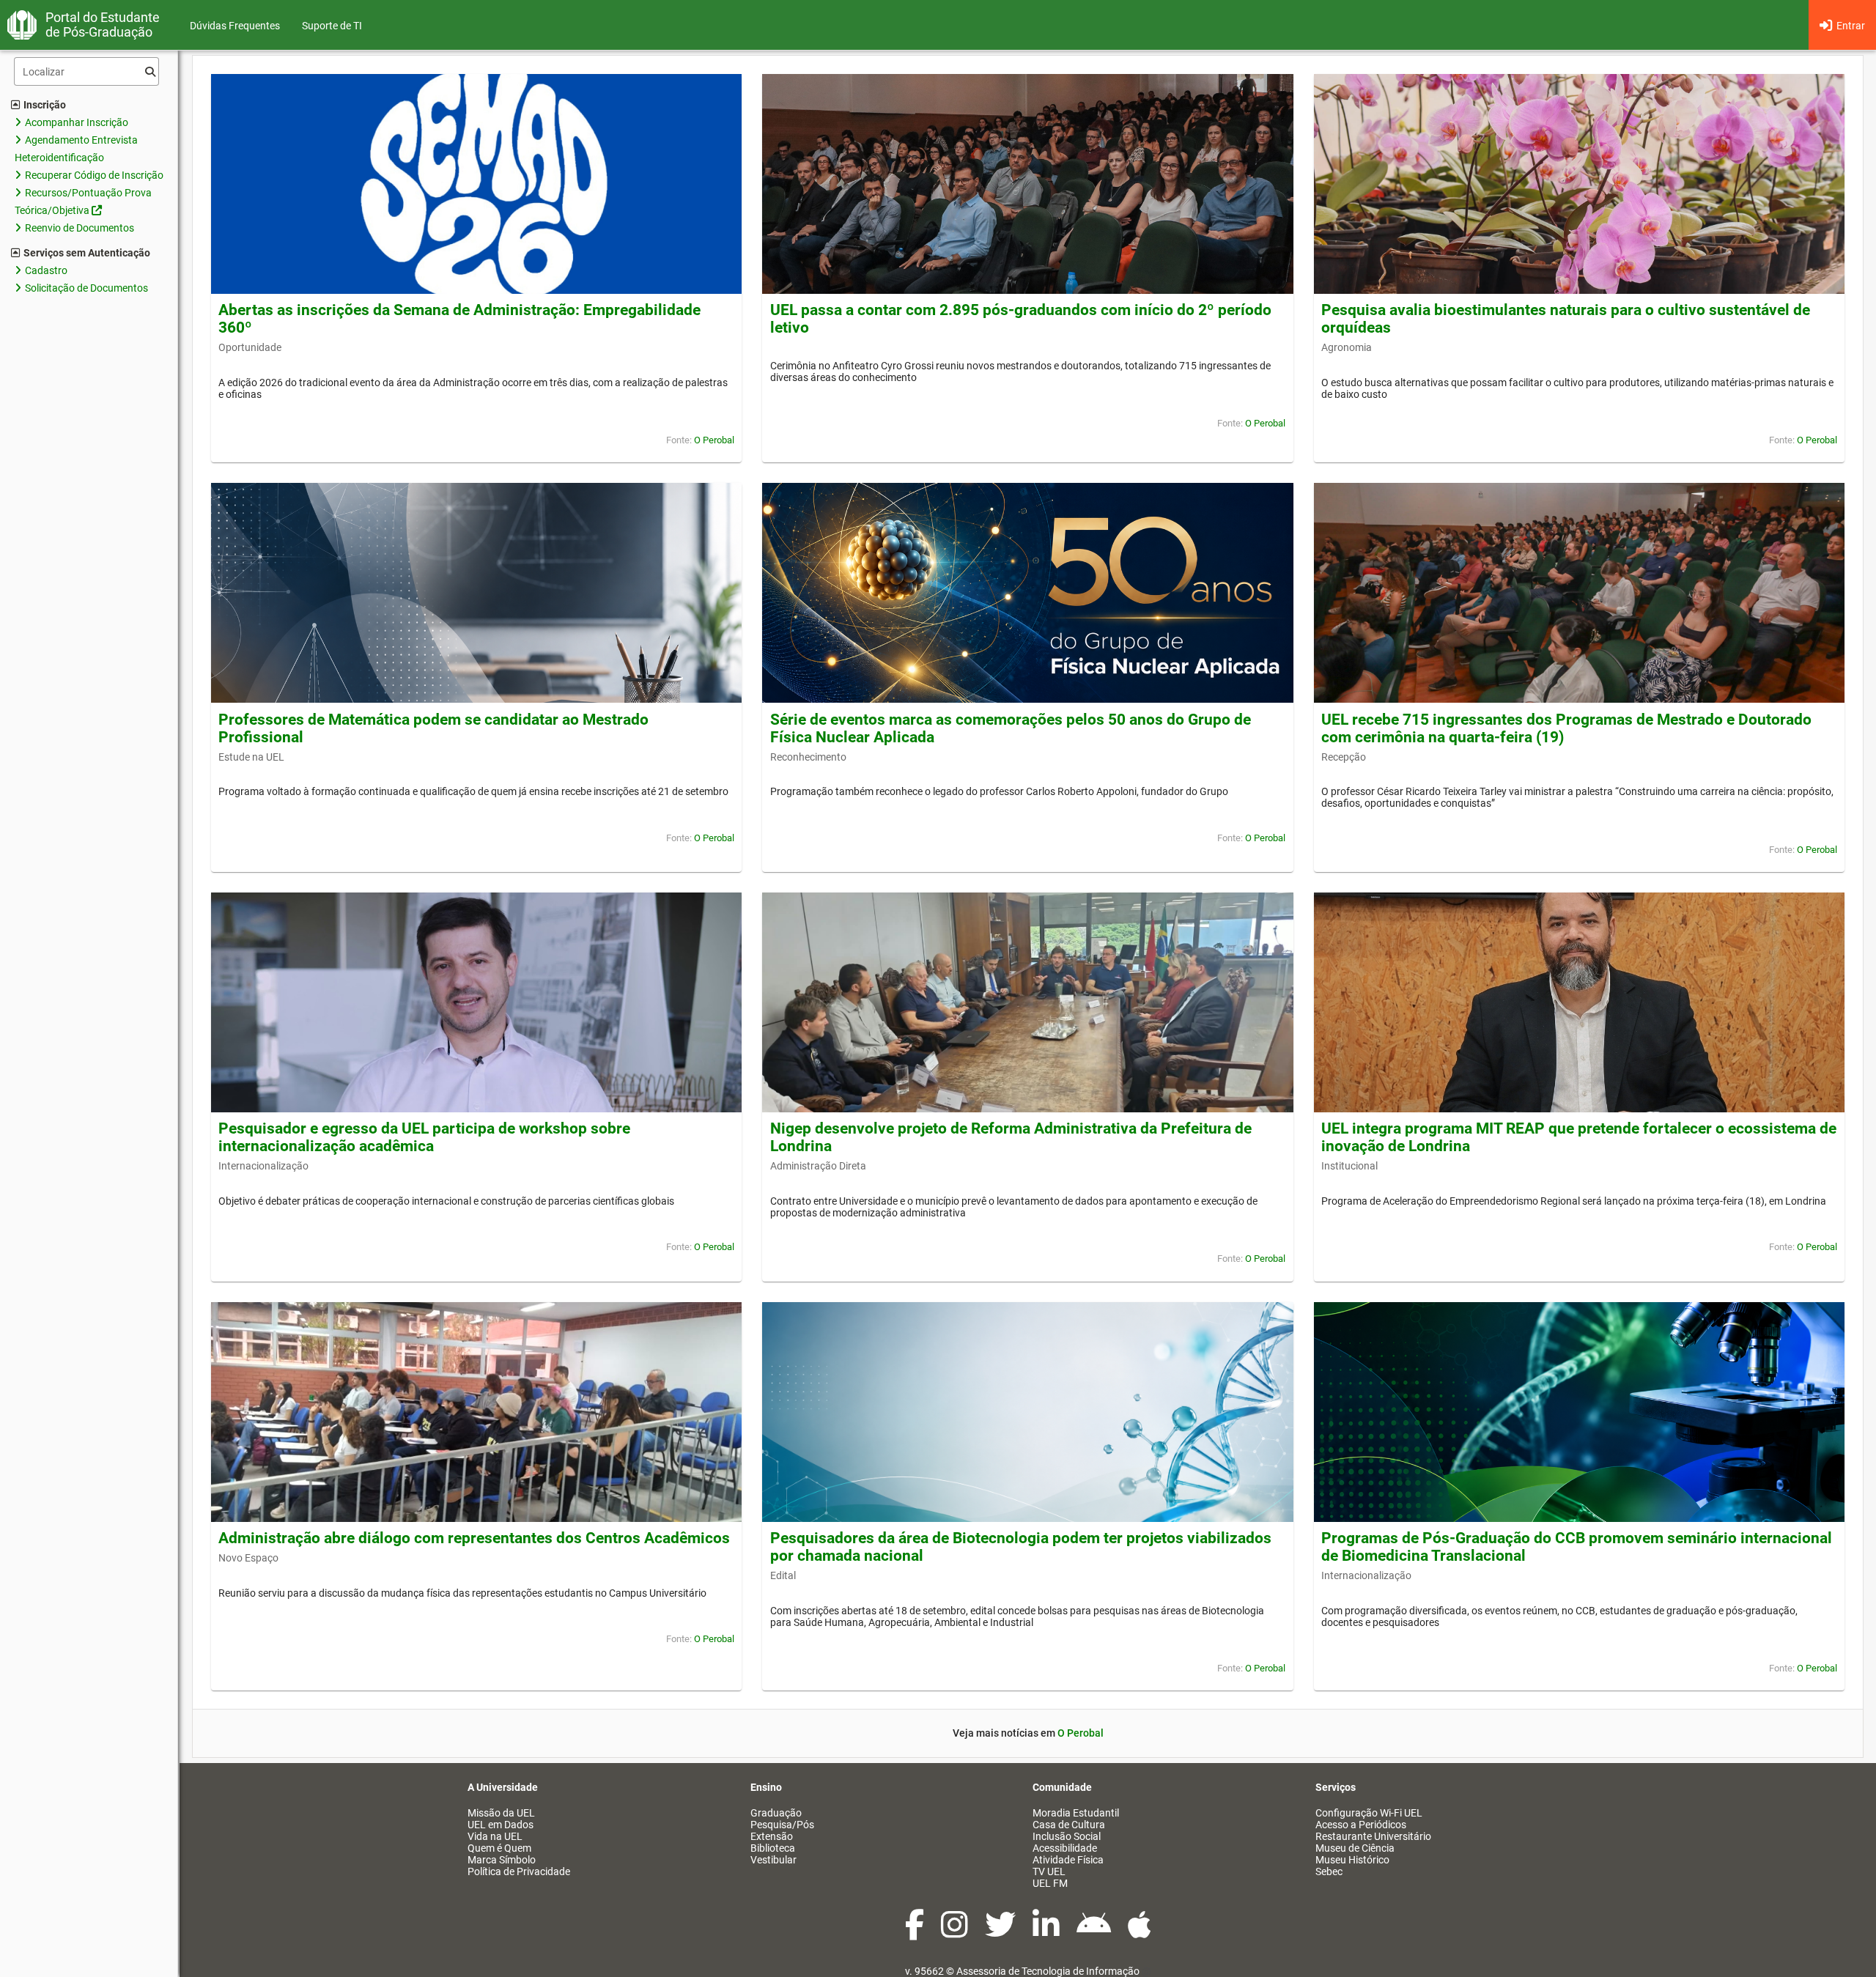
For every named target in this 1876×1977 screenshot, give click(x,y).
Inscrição (45, 105)
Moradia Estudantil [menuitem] (1076, 1813)
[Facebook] (916, 1932)
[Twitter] (1001, 1932)
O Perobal (714, 440)
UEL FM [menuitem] (1050, 1883)
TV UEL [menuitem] (1049, 1871)
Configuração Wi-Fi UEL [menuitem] (1369, 1813)
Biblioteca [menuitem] (773, 1848)
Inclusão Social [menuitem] (1067, 1836)
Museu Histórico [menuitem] (1352, 1860)
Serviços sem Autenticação (87, 253)
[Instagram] (956, 1932)
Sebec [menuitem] (1329, 1871)
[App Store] (1140, 1932)
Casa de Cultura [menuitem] (1069, 1825)
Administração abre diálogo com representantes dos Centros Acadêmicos (474, 1538)
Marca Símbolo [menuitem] (502, 1860)
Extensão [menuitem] (772, 1836)
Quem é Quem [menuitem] (499, 1848)
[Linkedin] (1047, 1932)
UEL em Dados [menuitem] (501, 1825)
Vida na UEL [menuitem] (495, 1836)
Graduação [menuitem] (776, 1813)
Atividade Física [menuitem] (1068, 1860)
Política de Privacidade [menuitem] (519, 1871)
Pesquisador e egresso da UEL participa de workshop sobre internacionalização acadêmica (424, 1137)
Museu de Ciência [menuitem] (1355, 1848)
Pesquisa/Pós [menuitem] (782, 1825)
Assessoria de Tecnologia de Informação (1048, 1971)
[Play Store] (1095, 1932)
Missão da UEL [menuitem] (501, 1813)
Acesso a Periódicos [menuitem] (1361, 1825)
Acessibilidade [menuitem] (1065, 1848)
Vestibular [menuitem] (773, 1860)
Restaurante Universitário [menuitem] (1373, 1836)
